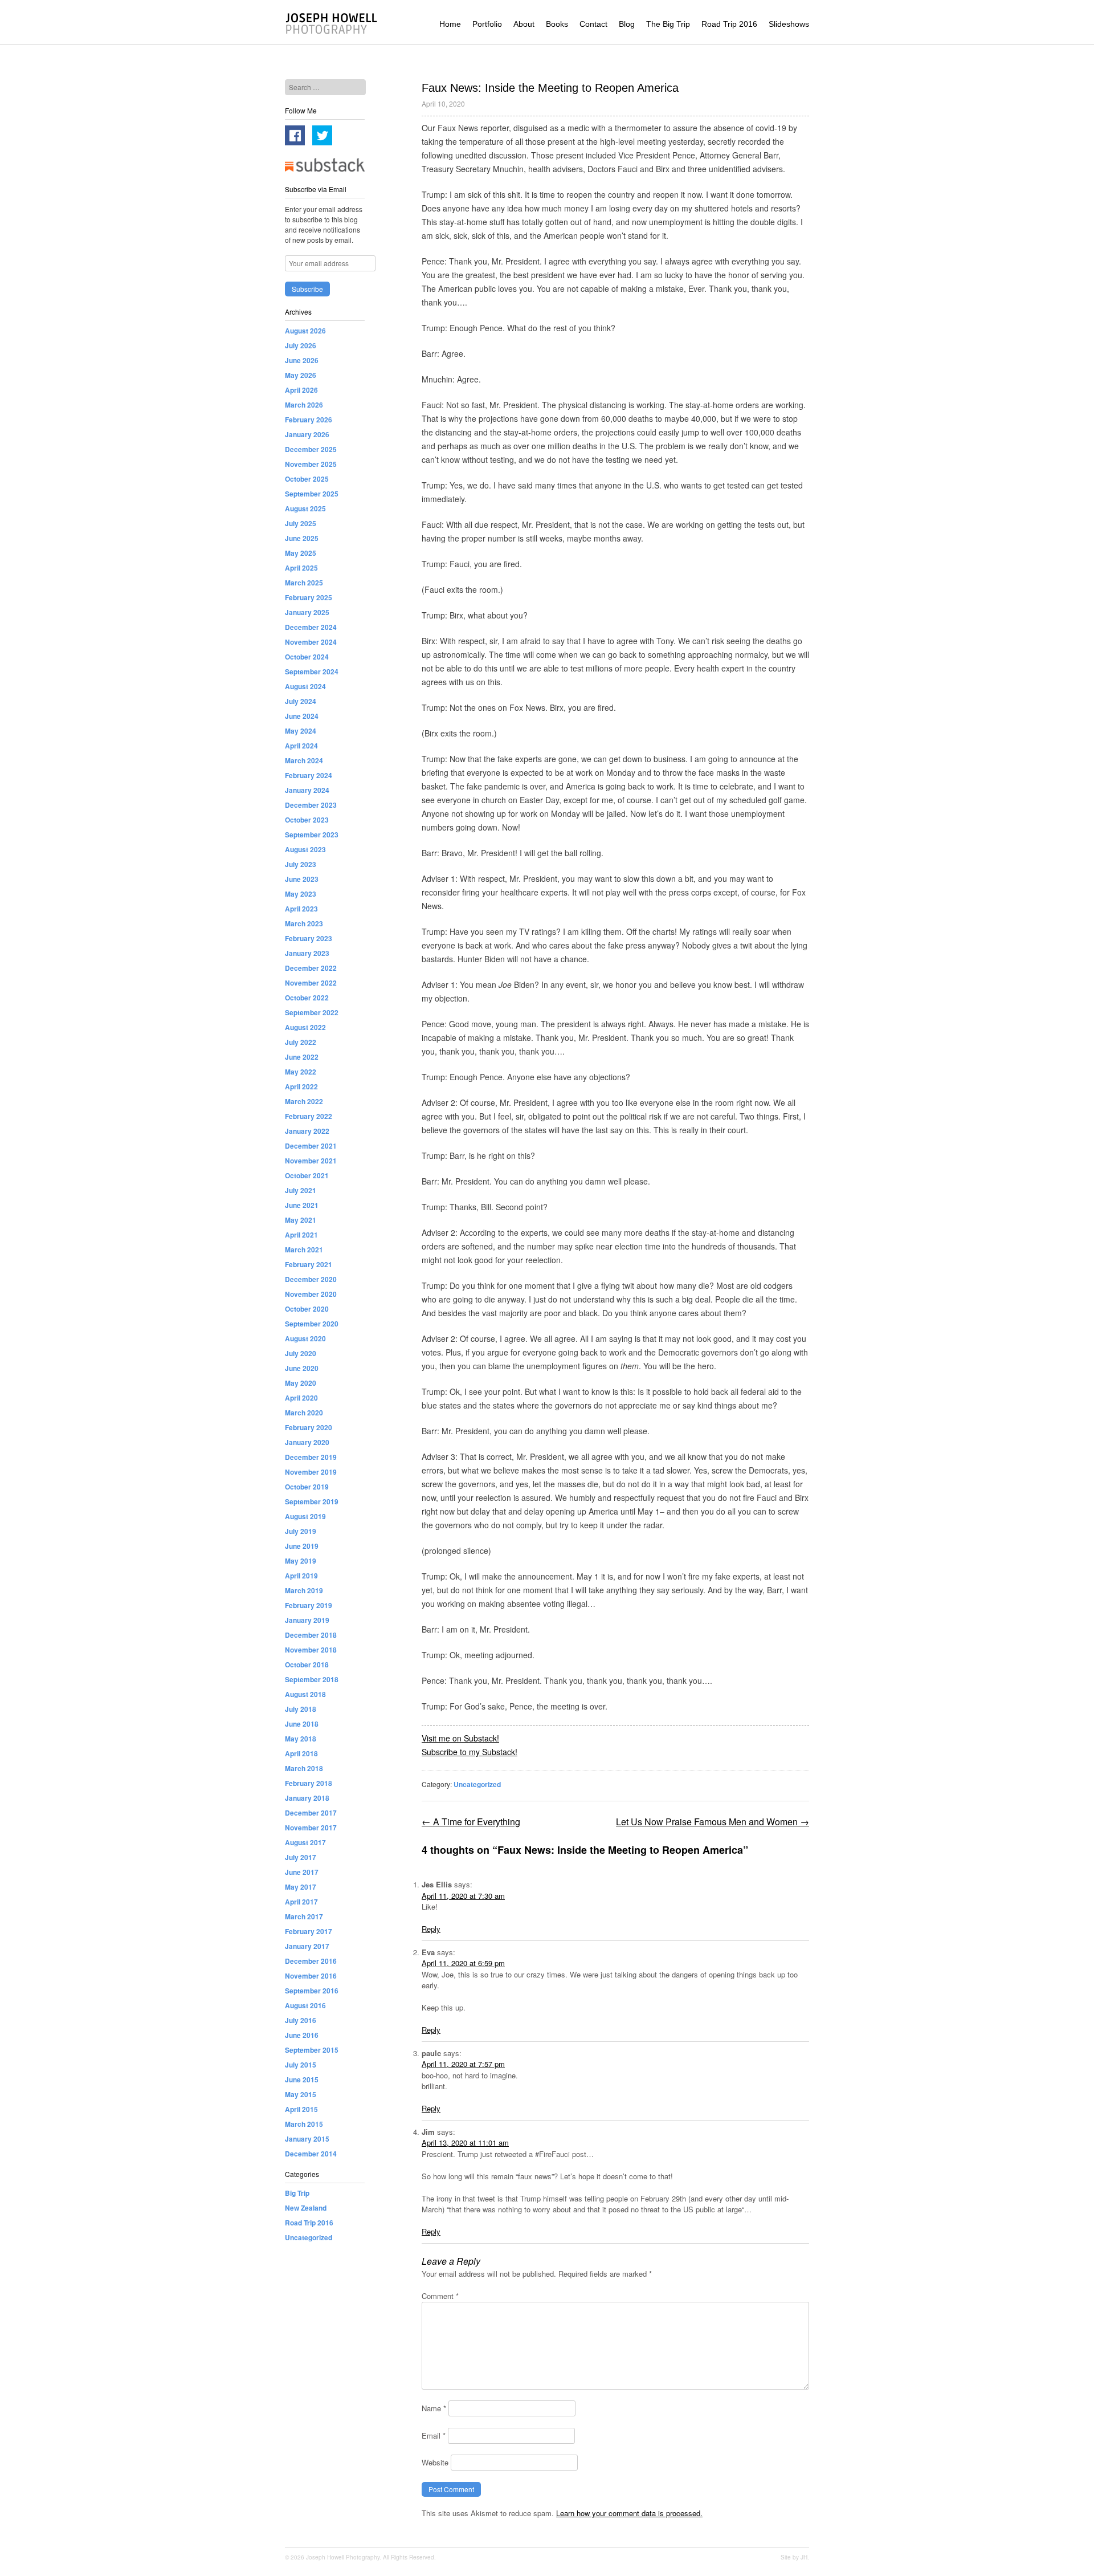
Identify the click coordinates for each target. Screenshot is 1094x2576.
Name (434, 2408)
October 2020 (307, 1309)
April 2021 (301, 1235)
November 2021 (311, 1161)
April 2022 (301, 1086)
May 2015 (301, 2094)
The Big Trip (668, 24)
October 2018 (307, 1665)
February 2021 (309, 1264)
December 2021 (311, 1146)
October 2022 (307, 998)
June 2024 (302, 716)
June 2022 (302, 1057)
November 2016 (311, 1976)
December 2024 (311, 627)
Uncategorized (477, 1784)
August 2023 (305, 849)
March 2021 (304, 1250)
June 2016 (302, 2035)
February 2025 (309, 597)
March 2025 (304, 583)
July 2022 (301, 1042)
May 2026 (301, 375)
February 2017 (309, 1931)
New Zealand (306, 2208)
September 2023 (312, 835)
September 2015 (312, 2050)
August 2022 (305, 1027)
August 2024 (305, 686)
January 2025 (307, 612)
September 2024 (312, 672)
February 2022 (309, 1116)
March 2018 (304, 1768)
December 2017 (311, 1813)
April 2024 (301, 746)
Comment (440, 2296)
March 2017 (304, 1916)
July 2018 (301, 1709)
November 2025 (311, 464)
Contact (593, 24)
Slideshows (789, 24)
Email (434, 2435)
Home (450, 24)
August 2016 (305, 2005)
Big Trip (297, 2193)
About (524, 24)
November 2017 (311, 1828)
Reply (431, 1929)
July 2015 (301, 2065)
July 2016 (301, 2020)
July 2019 (301, 1531)
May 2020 (301, 1383)
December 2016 (311, 1961)
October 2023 (307, 820)
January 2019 (307, 1620)
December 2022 (311, 968)
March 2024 (304, 760)
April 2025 (301, 568)
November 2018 (311, 1650)
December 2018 (311, 1635)
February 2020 (309, 1427)
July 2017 (301, 1857)
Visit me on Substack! (460, 1738)
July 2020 (301, 1353)
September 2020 (312, 1324)
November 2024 (311, 642)
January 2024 (307, 790)
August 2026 (305, 331)
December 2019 (311, 1457)
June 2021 (302, 1205)
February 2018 (309, 1783)
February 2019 (309, 1605)
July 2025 (301, 523)
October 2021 (307, 1175)
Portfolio (487, 24)
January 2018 (307, 1798)
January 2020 (307, 1442)
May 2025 (301, 553)
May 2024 (301, 731)
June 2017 (302, 1872)
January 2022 (307, 1131)
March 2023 (304, 923)
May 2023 (301, 894)
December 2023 (311, 805)
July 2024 (301, 701)
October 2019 (307, 1487)
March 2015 (304, 2124)
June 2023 (302, 879)
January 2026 (307, 434)
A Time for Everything (471, 1822)
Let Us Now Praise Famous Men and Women (713, 1822)
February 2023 (309, 938)
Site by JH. (795, 2557)
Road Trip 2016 (729, 24)
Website (435, 2462)
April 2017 (301, 1902)
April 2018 (301, 1753)
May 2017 (301, 1887)
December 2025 (311, 449)
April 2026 (301, 390)
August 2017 (305, 1842)
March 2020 (304, 1413)
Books (557, 24)
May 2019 (301, 1561)
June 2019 (302, 1546)
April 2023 (301, 909)
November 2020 (311, 1294)
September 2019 (312, 1501)
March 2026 (304, 405)
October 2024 (307, 657)
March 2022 (304, 1101)
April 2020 (301, 1398)
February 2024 (309, 775)
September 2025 (312, 494)
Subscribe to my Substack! (470, 1752)
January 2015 (307, 2139)
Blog (627, 24)
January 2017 (307, 1946)
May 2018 (301, 1739)
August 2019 (305, 1516)
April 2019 (301, 1576)
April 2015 (301, 2109)
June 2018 (302, 1724)
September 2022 (312, 1012)
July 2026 (301, 345)
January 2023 (307, 953)
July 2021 (301, 1190)
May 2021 (301, 1220)
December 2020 (311, 1279)
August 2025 (305, 508)
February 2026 (309, 420)
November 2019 (311, 1472)
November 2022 (311, 983)
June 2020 (302, 1368)
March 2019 (304, 1590)
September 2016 (312, 1991)
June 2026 (302, 360)
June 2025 (302, 538)
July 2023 (301, 864)
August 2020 (305, 1338)
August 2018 (305, 1694)
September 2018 (312, 1679)
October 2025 (307, 479)
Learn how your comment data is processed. (629, 2513)
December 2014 (311, 2154)
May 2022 (301, 1072)
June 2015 (302, 2079)
